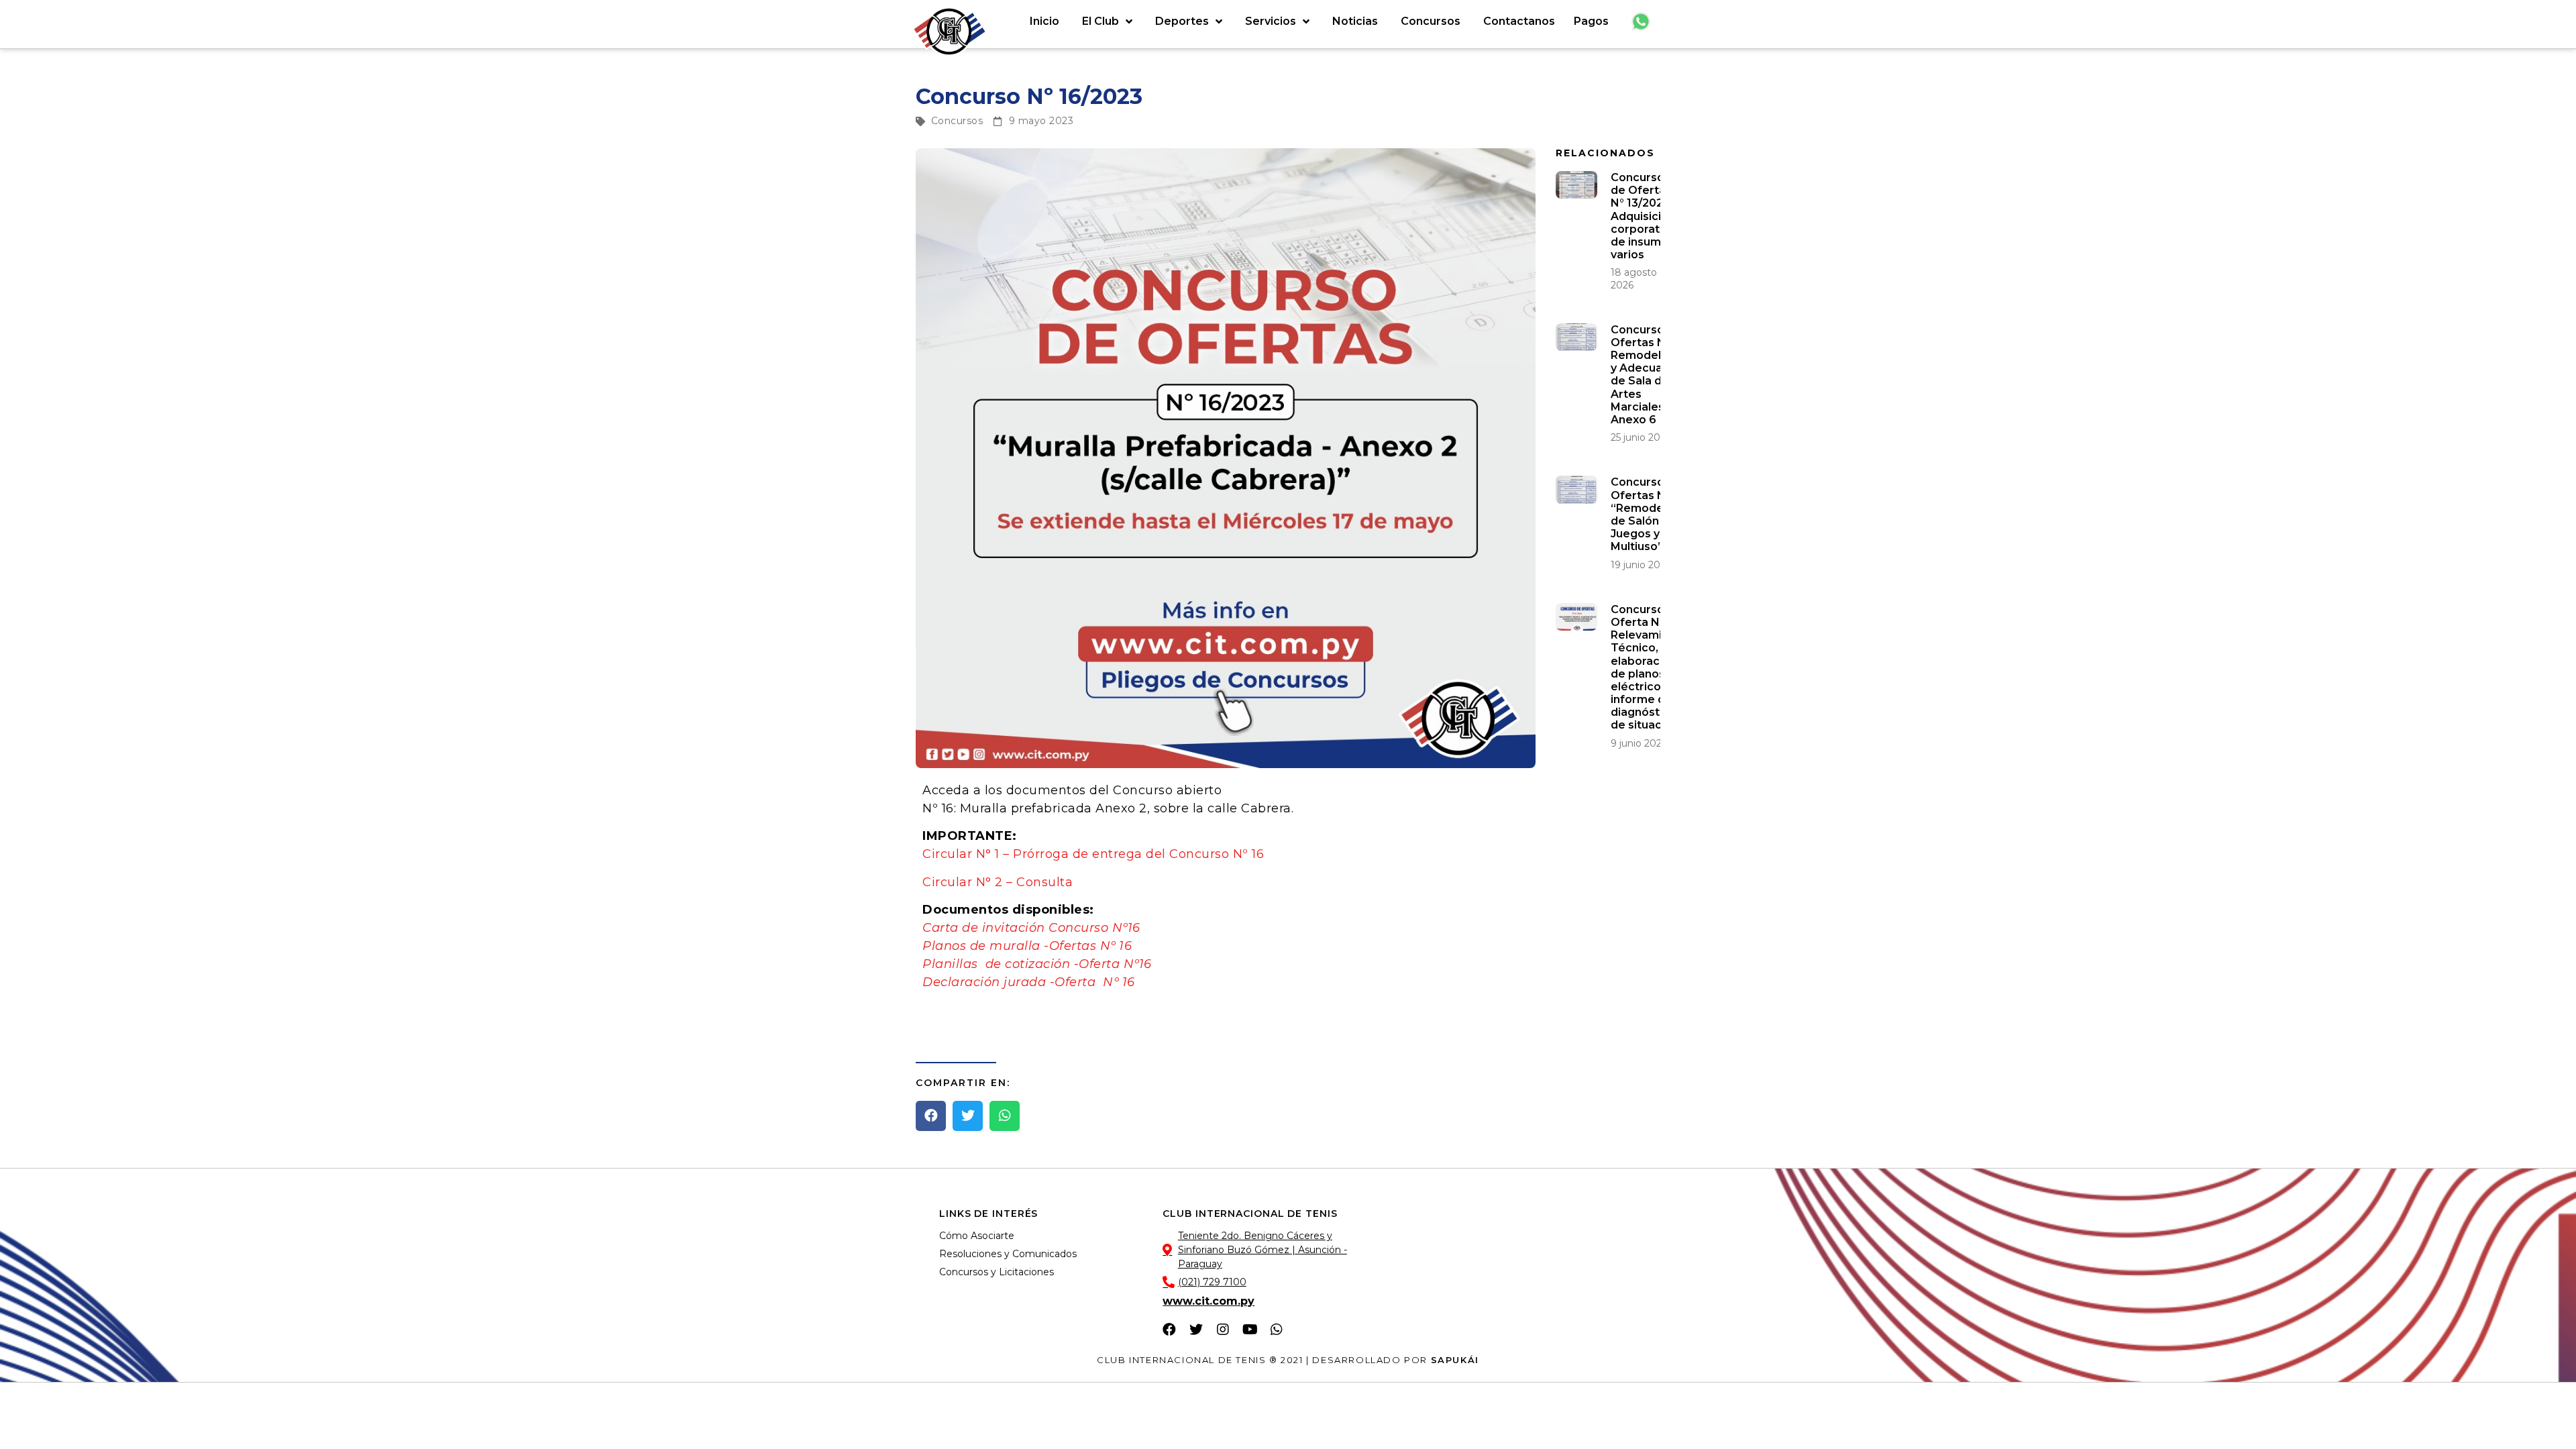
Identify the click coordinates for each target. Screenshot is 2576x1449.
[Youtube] (1250, 1330)
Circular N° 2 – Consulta (998, 882)
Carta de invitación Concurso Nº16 (1031, 928)
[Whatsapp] (1277, 1330)
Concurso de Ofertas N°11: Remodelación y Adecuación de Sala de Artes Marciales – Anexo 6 (1651, 375)
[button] (931, 1116)
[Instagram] (1223, 1330)
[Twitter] (1196, 1330)
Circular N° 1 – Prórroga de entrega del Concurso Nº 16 (1093, 854)
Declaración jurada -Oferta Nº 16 (1029, 982)
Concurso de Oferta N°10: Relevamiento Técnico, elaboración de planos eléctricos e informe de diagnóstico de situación (1649, 667)
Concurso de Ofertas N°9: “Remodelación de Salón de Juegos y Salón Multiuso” (1654, 514)
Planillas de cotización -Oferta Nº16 (1037, 964)
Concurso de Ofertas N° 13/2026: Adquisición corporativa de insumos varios (1643, 216)
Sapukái (1455, 1360)
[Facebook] (1169, 1330)
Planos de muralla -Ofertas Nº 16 (1029, 946)
